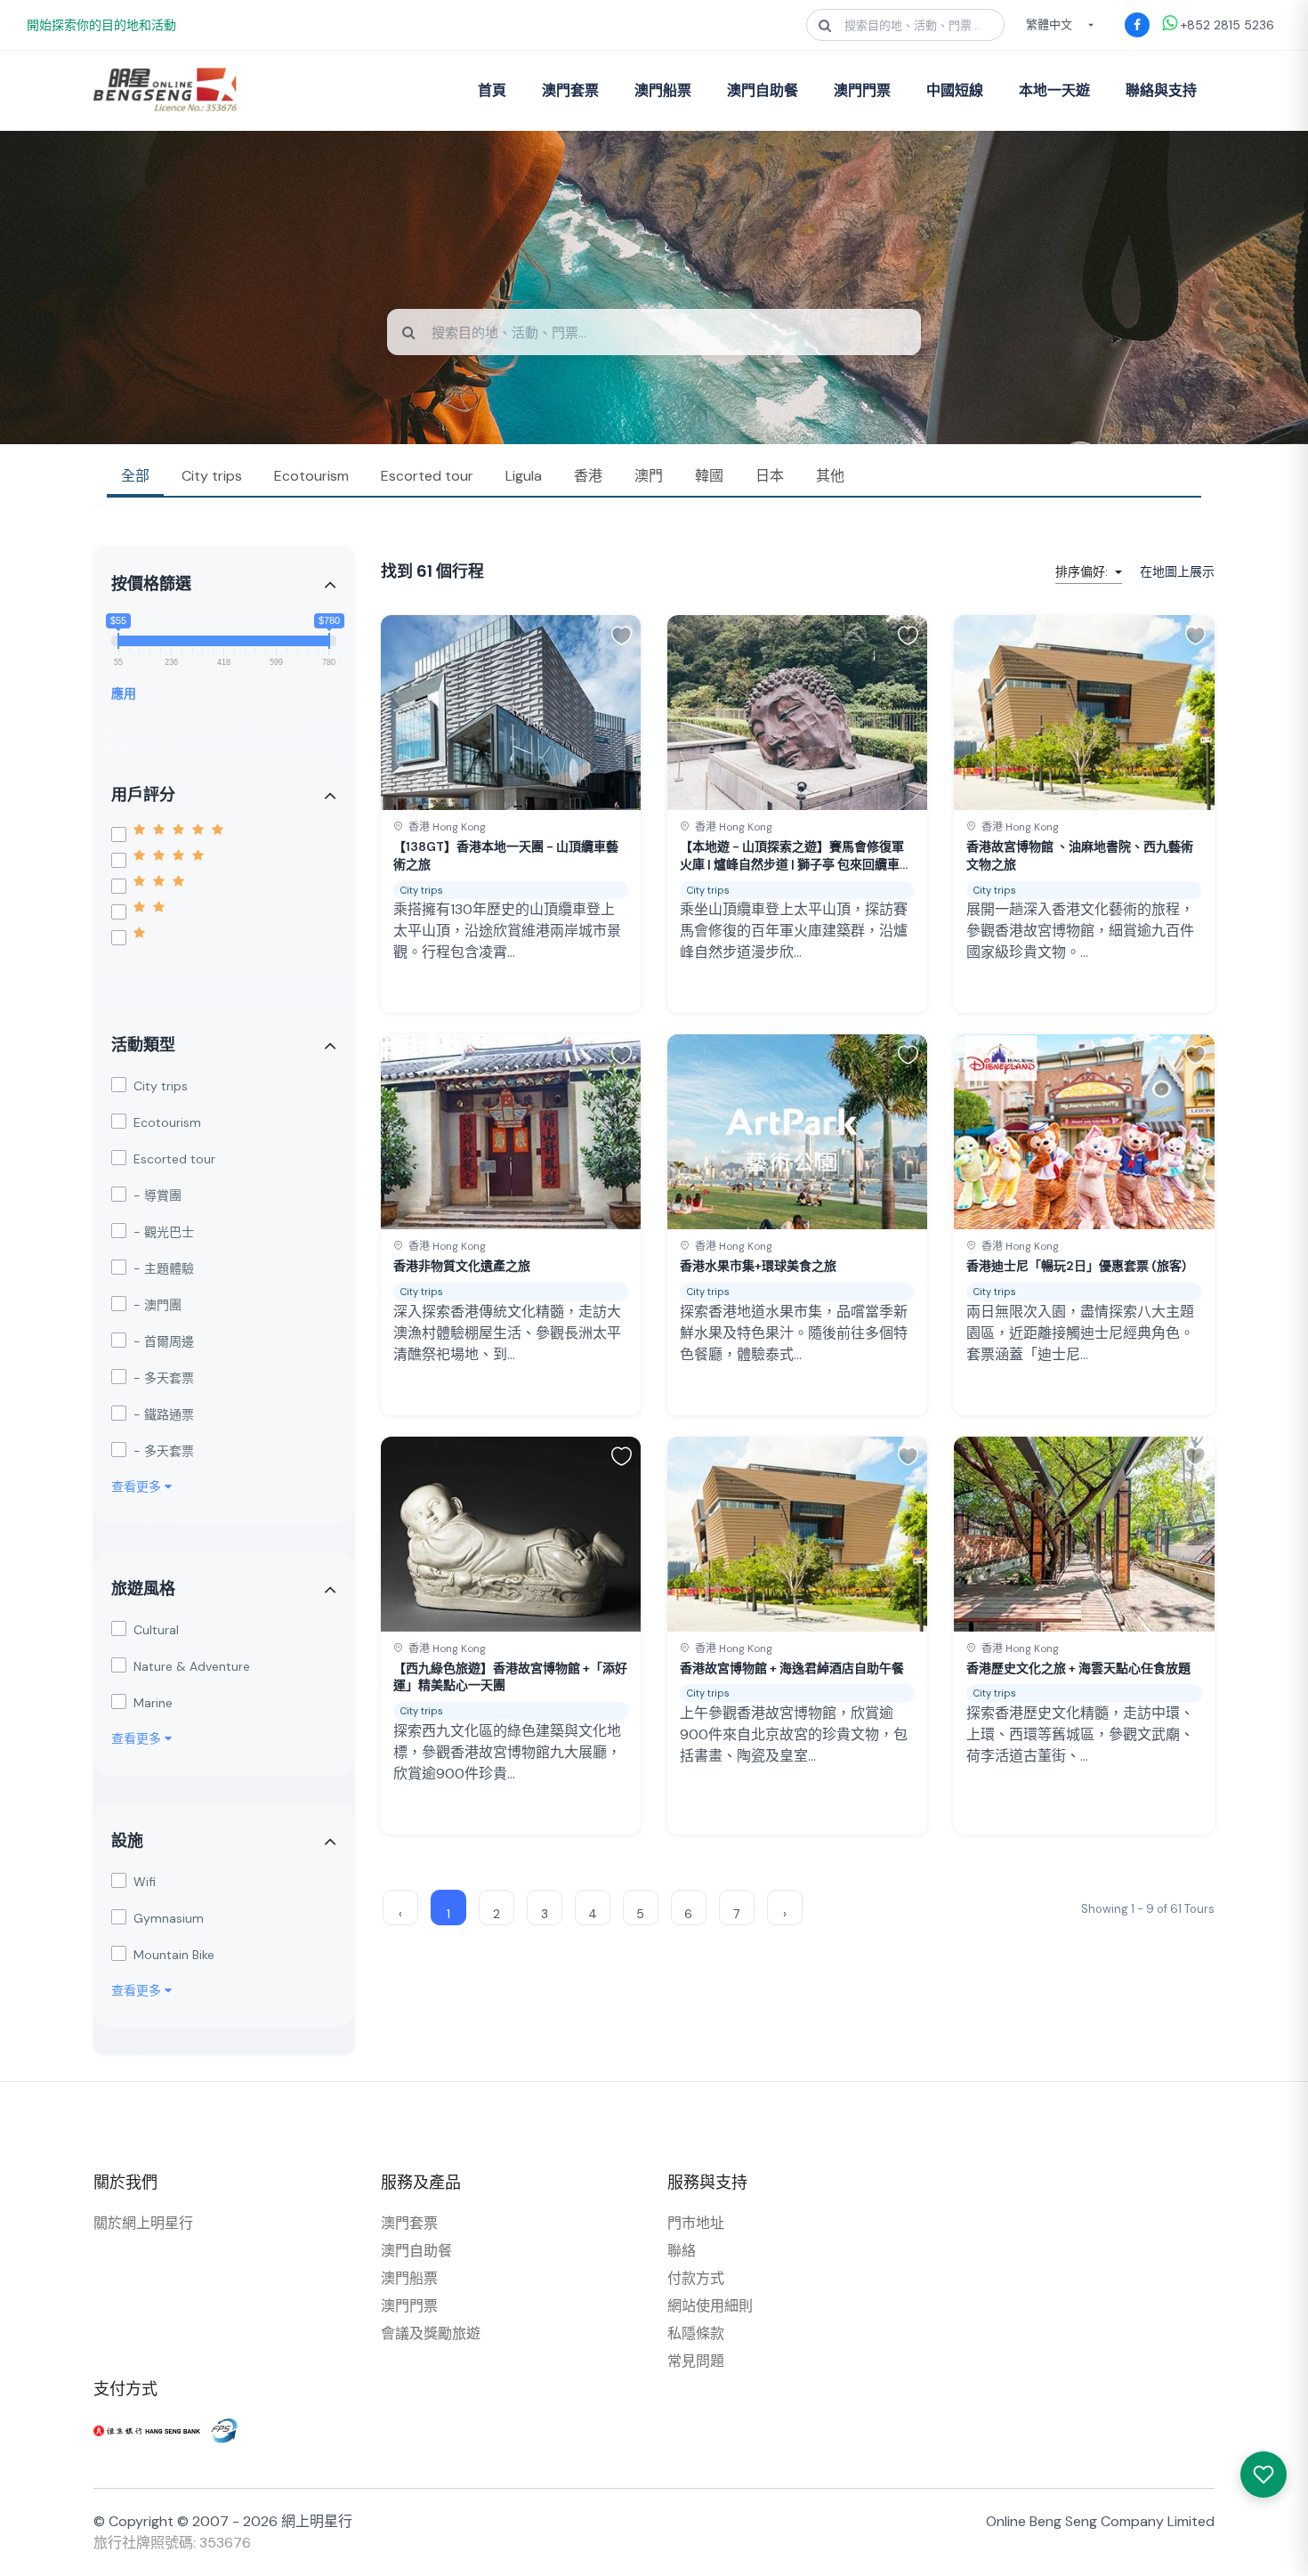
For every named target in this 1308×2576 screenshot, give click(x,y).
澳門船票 (663, 90)
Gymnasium (169, 1918)
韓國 (709, 476)
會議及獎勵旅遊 (431, 2333)
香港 (588, 476)
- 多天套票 (164, 1378)
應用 (124, 693)
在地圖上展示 (1177, 571)
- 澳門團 (157, 1305)
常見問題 (696, 2361)
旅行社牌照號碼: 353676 (172, 2543)
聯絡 (682, 2251)
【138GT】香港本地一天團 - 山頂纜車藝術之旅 (506, 855)
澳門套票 (570, 90)
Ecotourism (311, 476)
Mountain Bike (174, 1955)
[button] (622, 635)
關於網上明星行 (143, 2223)
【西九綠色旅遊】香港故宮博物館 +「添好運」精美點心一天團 (510, 1677)
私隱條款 (696, 2333)
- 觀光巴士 (164, 1232)
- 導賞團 (157, 1195)
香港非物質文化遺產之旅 (462, 1266)
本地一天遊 (1054, 90)
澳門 (649, 476)
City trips (212, 476)
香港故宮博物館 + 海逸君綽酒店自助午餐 (792, 1668)
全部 (135, 476)
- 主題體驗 (164, 1268)
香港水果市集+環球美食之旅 (758, 1266)
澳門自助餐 (763, 90)
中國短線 (955, 90)
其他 (830, 476)
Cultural (156, 1630)
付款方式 (696, 2278)
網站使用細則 (710, 2306)
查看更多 (138, 1486)
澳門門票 (862, 90)
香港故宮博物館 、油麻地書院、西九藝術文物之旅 (1080, 855)
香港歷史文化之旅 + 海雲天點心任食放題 (1078, 1668)
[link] (511, 814)
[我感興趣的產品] (1264, 2475)
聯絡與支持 (1161, 90)
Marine (153, 1703)
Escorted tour (427, 476)
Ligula (524, 476)
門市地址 (696, 2223)
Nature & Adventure (192, 1666)
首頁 (492, 90)
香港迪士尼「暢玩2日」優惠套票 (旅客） (1080, 1266)
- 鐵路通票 (164, 1414)
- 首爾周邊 (164, 1341)
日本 (770, 476)
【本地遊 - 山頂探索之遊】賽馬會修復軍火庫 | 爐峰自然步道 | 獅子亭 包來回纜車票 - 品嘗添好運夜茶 (796, 856)
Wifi (145, 1882)
